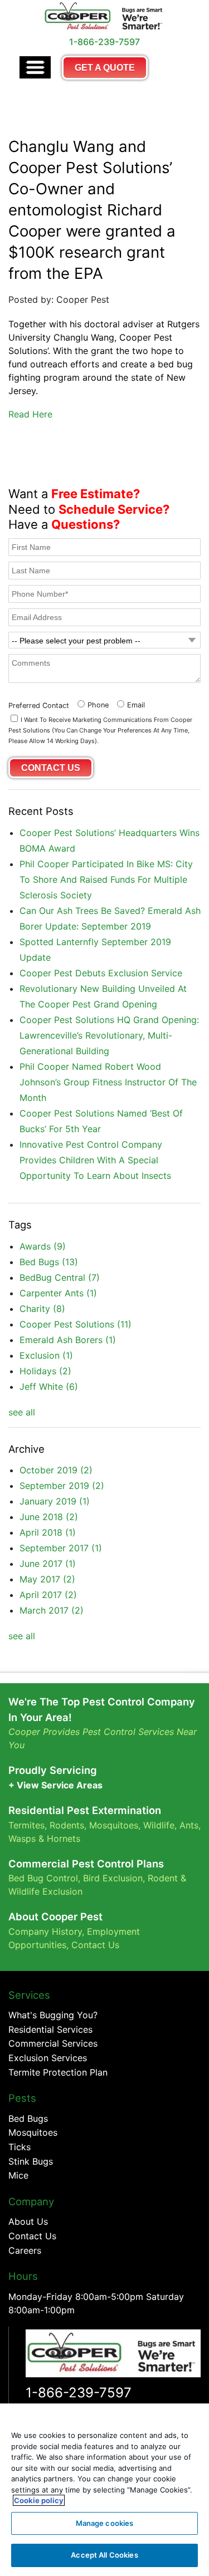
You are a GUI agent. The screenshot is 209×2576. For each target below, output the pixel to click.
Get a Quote (105, 68)
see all (22, 1412)
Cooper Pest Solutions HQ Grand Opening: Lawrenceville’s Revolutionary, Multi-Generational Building (109, 1035)
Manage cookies (105, 2523)
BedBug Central (60, 1277)
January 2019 (55, 1501)
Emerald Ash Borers (68, 1340)
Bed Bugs (49, 1262)
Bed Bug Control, (44, 1878)
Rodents (67, 1825)
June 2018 (49, 1517)
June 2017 (48, 1564)
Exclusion (46, 1355)
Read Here (30, 414)
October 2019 (56, 1470)
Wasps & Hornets (46, 1838)
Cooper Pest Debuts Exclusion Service (101, 973)
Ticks (20, 2147)
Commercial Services (53, 2043)
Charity (42, 1309)
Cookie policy (39, 2500)
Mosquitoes (114, 1825)
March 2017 (52, 1610)
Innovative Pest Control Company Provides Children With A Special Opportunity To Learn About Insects (95, 1160)
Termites (26, 1825)
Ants (189, 1825)
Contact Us (95, 1945)
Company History (45, 1931)
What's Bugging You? (53, 2015)
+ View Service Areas (55, 1785)
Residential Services (50, 2029)
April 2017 (48, 1595)
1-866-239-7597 (79, 2393)
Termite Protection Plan (58, 2072)
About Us (28, 2221)
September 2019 (62, 1486)
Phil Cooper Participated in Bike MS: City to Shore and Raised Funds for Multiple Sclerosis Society (106, 879)
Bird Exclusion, (114, 1878)
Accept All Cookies (104, 2555)
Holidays (45, 1371)
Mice (18, 2175)
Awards (43, 1246)
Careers (25, 2250)
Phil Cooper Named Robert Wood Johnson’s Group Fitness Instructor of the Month (108, 1082)
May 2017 (47, 1579)
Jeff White (49, 1387)
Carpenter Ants (58, 1293)
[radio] (92, 704)
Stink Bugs (31, 2161)
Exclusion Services (48, 2058)
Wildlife (159, 1825)
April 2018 (48, 1532)
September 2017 (61, 1548)
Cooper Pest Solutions (76, 1324)
